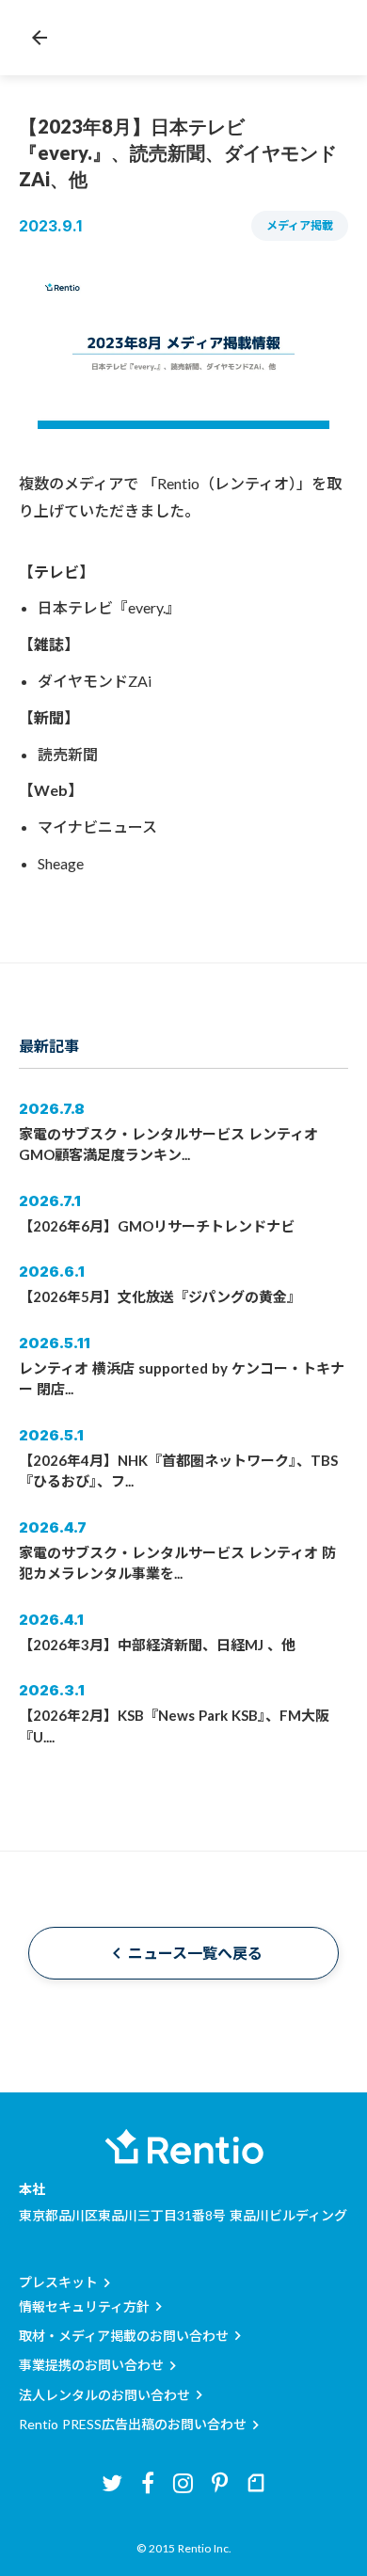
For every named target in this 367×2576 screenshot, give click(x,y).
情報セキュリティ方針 (84, 2306)
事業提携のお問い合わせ (91, 2365)
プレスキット (58, 2282)
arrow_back (40, 38)
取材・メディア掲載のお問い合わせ (124, 2336)
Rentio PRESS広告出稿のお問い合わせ (133, 2424)
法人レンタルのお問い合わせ (104, 2395)
